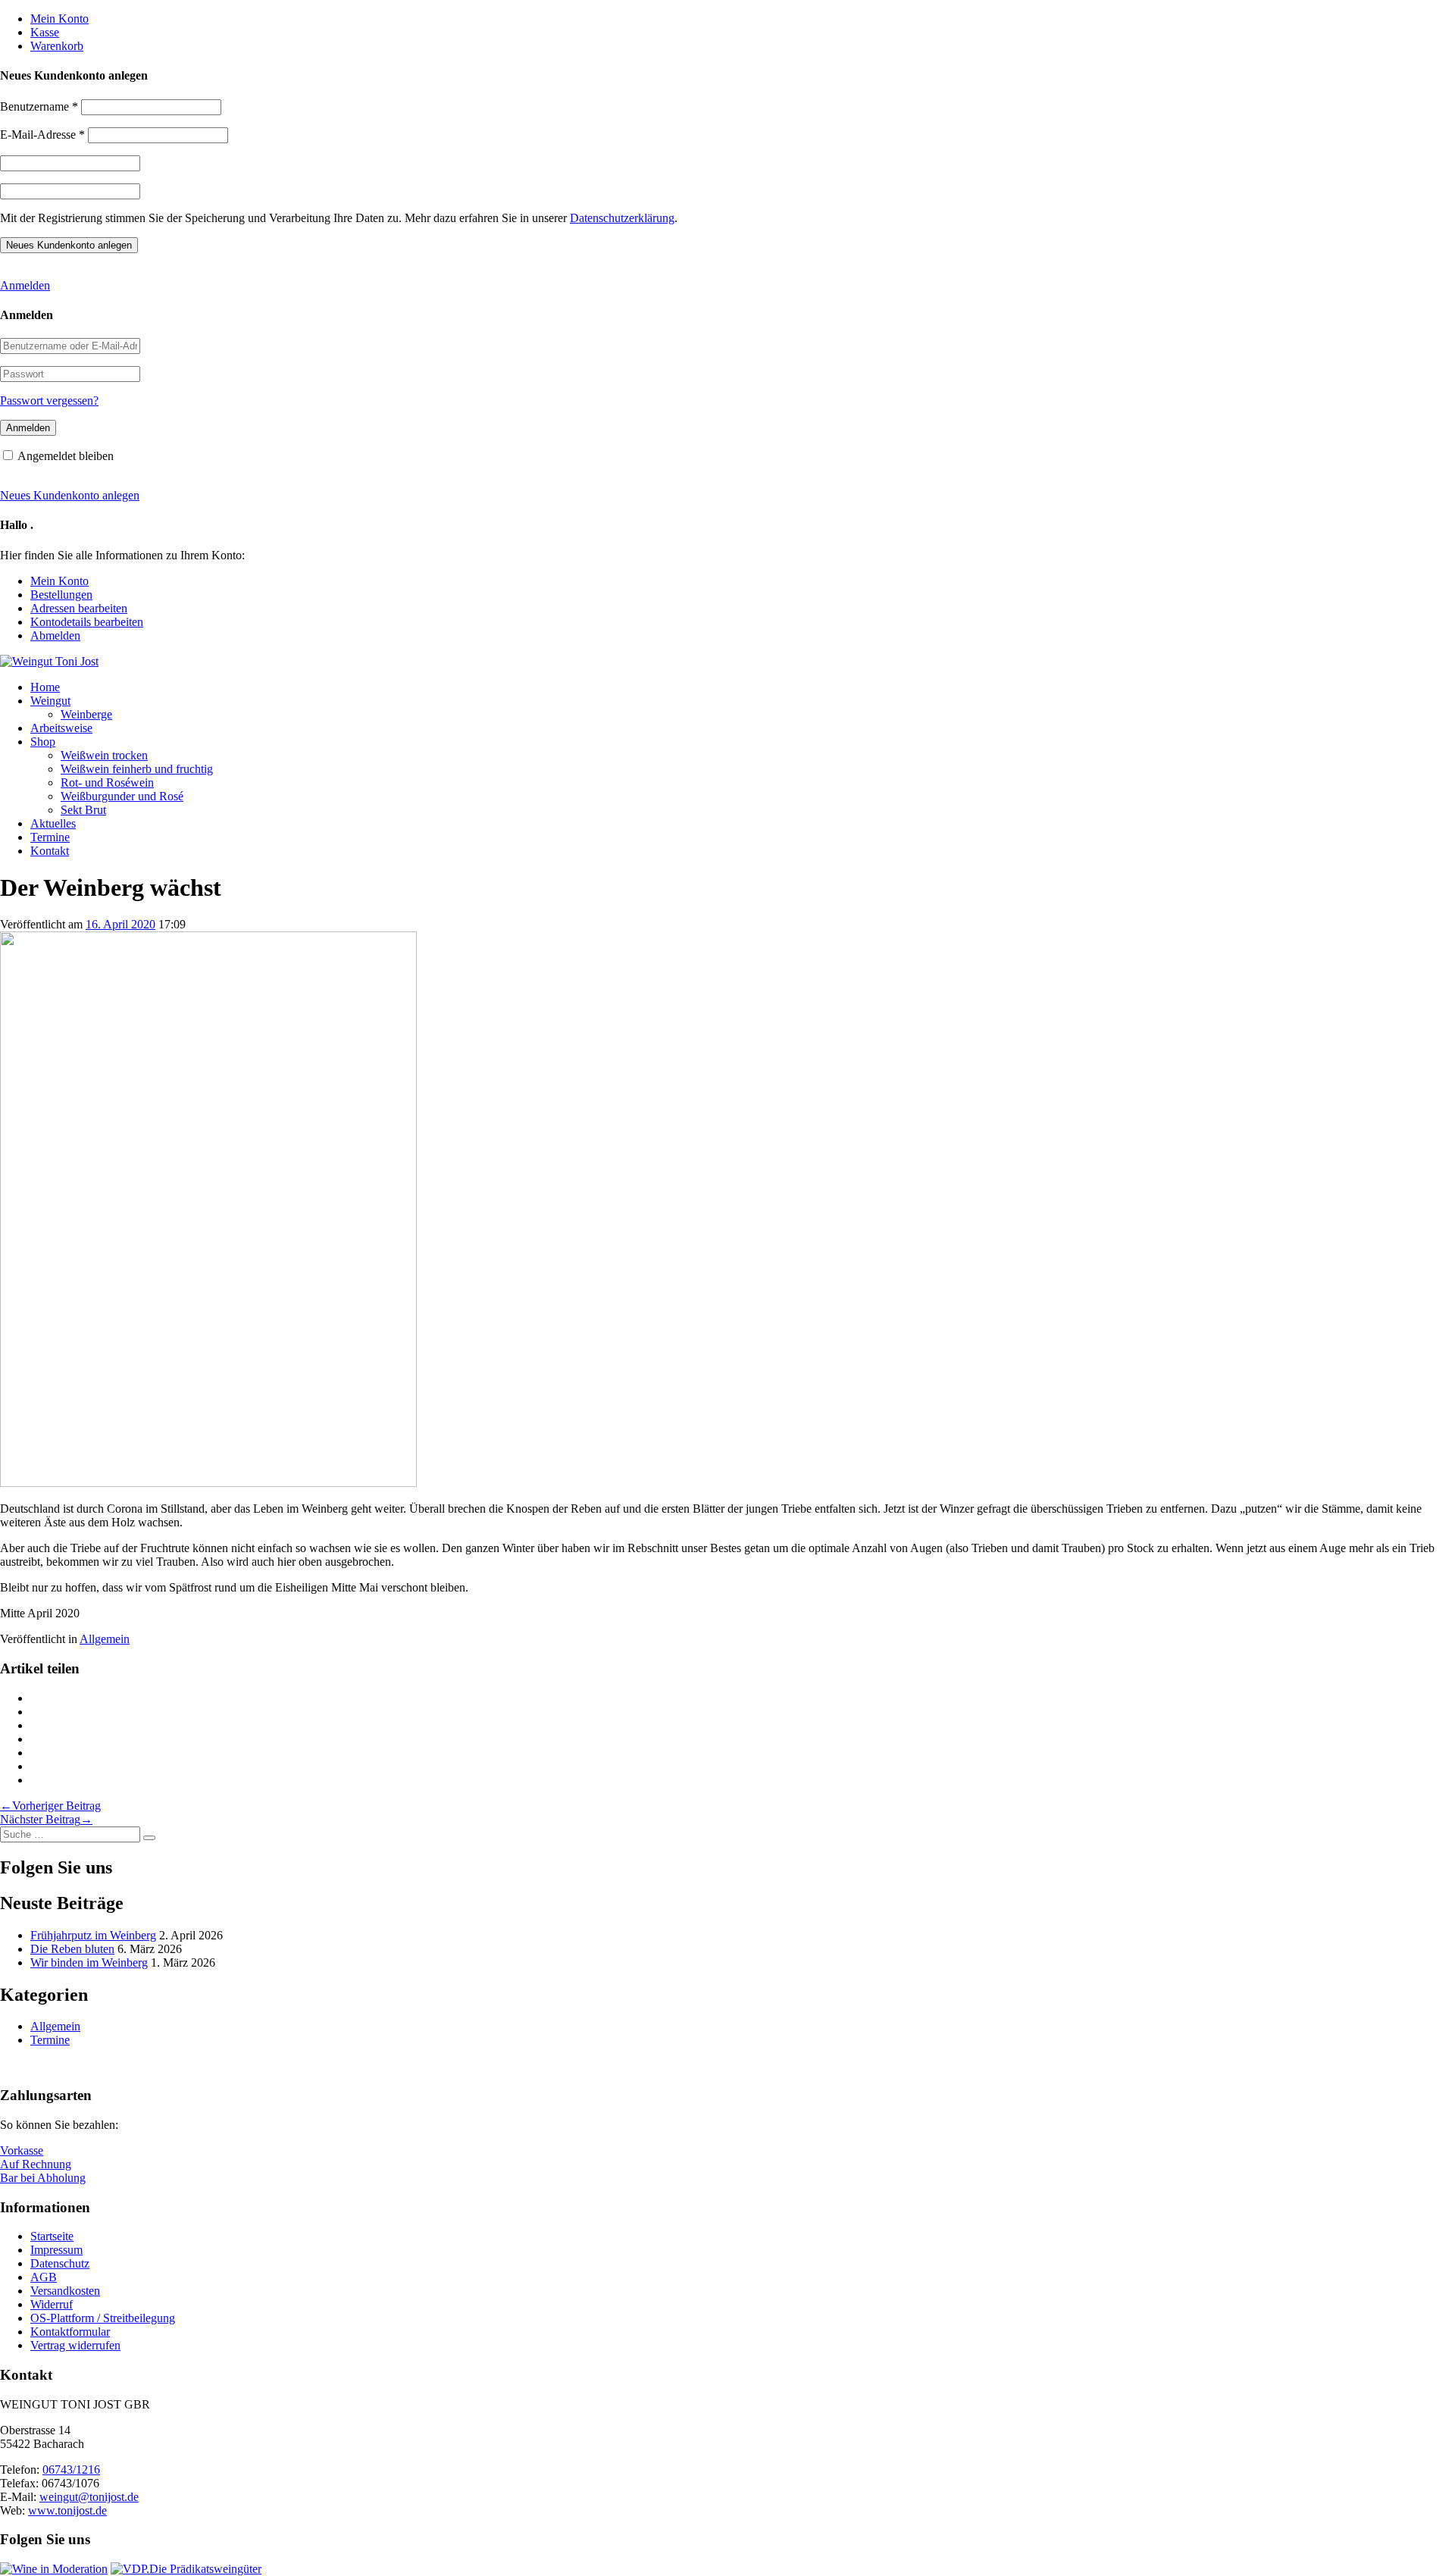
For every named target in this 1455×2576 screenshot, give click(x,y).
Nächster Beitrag (46, 1819)
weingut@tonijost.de (89, 2497)
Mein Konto (59, 19)
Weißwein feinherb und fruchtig (137, 769)
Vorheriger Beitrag (50, 1806)
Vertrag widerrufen (75, 2345)
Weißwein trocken (104, 755)
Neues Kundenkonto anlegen (70, 495)
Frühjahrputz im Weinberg (93, 1935)
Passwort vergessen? (49, 401)
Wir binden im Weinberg (89, 1963)
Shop (43, 742)
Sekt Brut (83, 810)
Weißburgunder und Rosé (122, 796)
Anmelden (25, 285)
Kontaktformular (70, 2332)
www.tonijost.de (67, 2510)
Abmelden (55, 635)
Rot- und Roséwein (107, 783)
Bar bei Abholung (43, 2178)
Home (45, 687)
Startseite (52, 2236)
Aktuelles (53, 823)
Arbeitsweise (61, 728)
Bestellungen (61, 595)
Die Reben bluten (72, 1949)
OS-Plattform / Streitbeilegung (103, 2318)
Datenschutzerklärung (622, 218)
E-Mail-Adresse (42, 135)
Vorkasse (22, 2150)
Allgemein (105, 1639)
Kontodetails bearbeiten (87, 622)
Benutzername (39, 106)
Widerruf (52, 2304)
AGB (44, 2277)
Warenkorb (57, 46)
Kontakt (50, 851)
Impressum (56, 2250)
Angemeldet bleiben (66, 456)
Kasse (45, 32)
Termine (50, 837)
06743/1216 (71, 2470)
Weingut (50, 701)
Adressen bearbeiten (79, 608)
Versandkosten (65, 2291)
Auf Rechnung (36, 2164)
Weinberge (86, 714)
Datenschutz (60, 2263)
